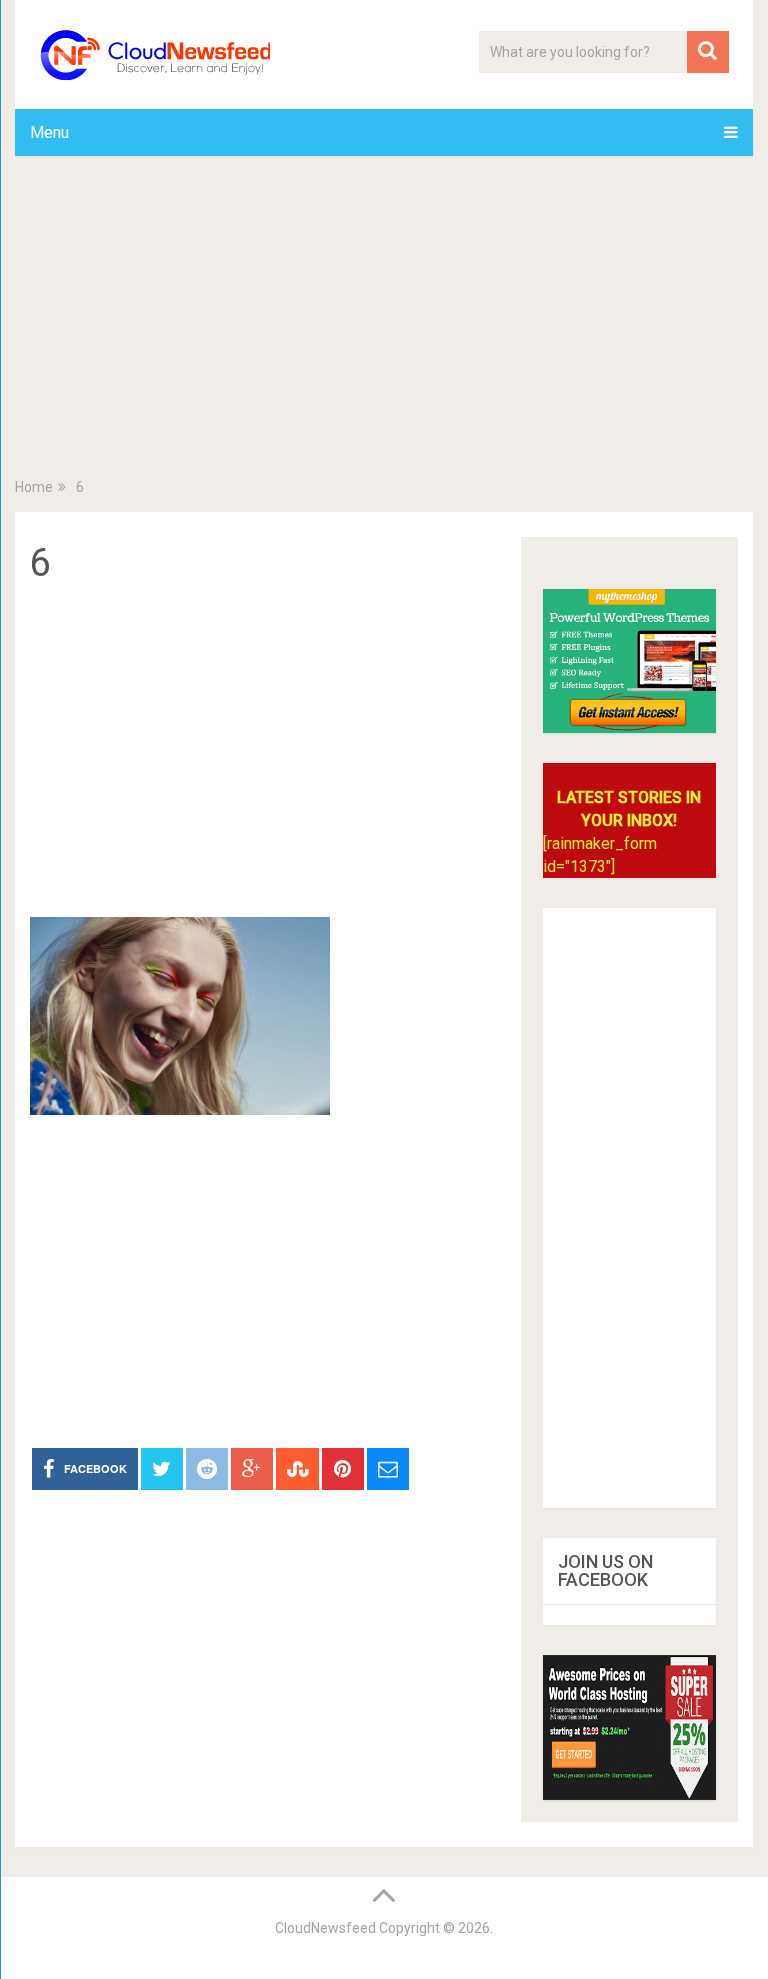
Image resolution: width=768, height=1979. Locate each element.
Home (34, 487)
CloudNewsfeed (325, 1928)
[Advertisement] (383, 321)
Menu (49, 132)
